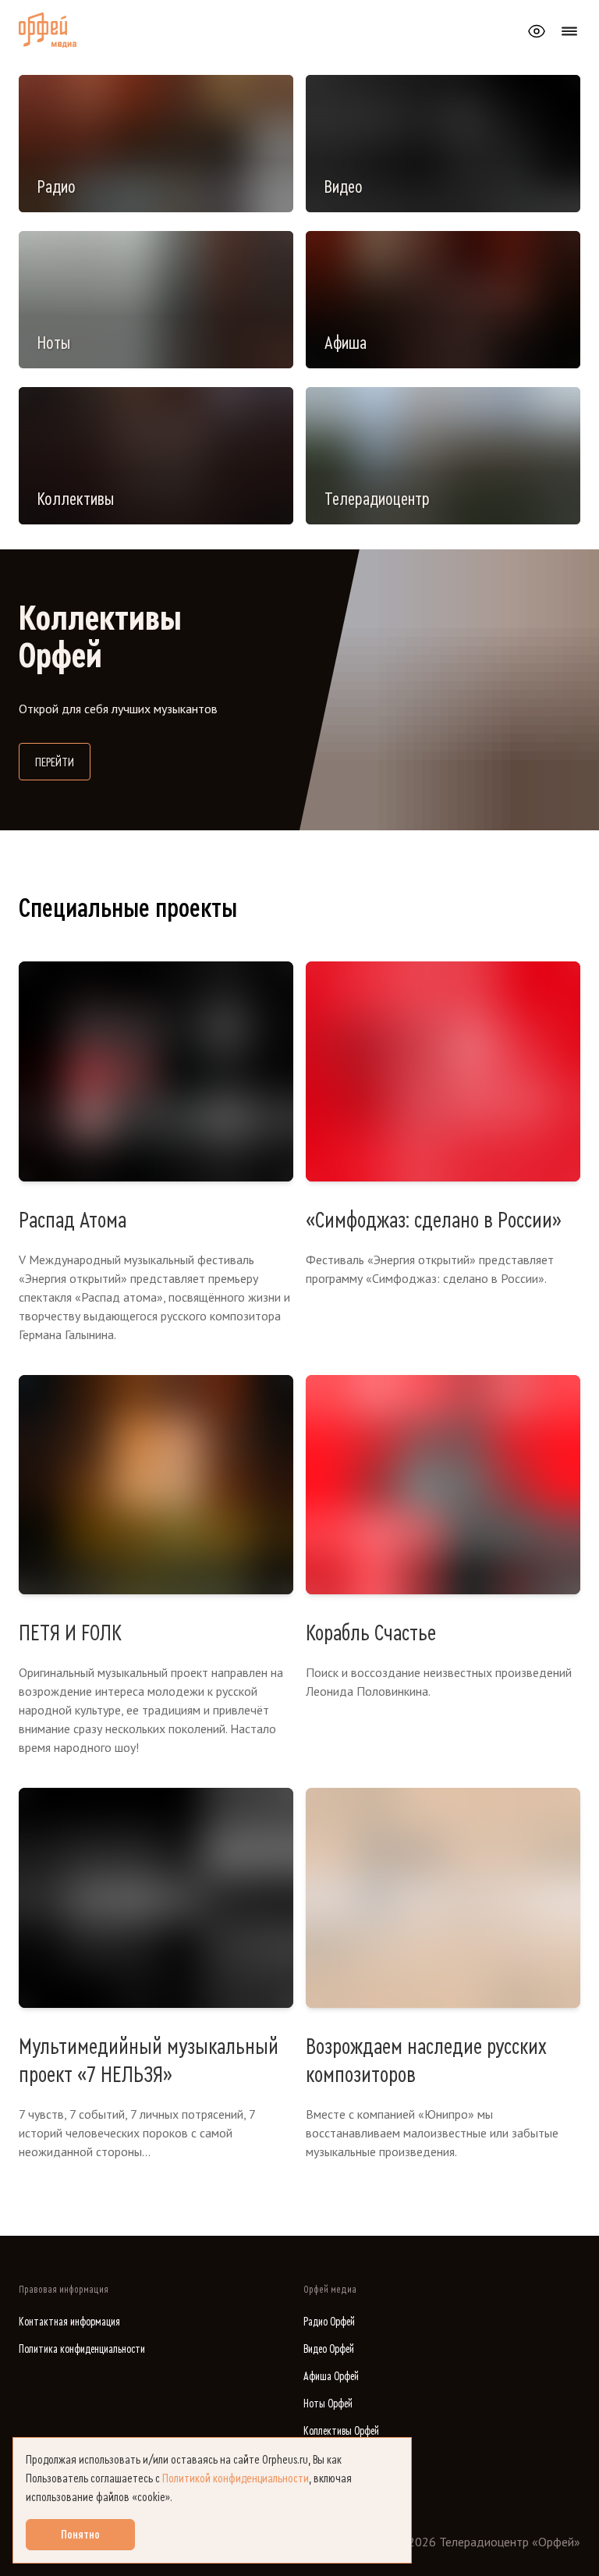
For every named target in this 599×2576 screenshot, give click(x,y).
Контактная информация (69, 2322)
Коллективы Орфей (341, 2431)
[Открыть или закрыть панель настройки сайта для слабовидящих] (537, 31)
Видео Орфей (329, 2349)
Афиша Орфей (331, 2377)
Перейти (63, 762)
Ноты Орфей (328, 2404)
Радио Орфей (329, 2322)
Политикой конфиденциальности (236, 2478)
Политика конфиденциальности (82, 2349)
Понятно (80, 2535)
